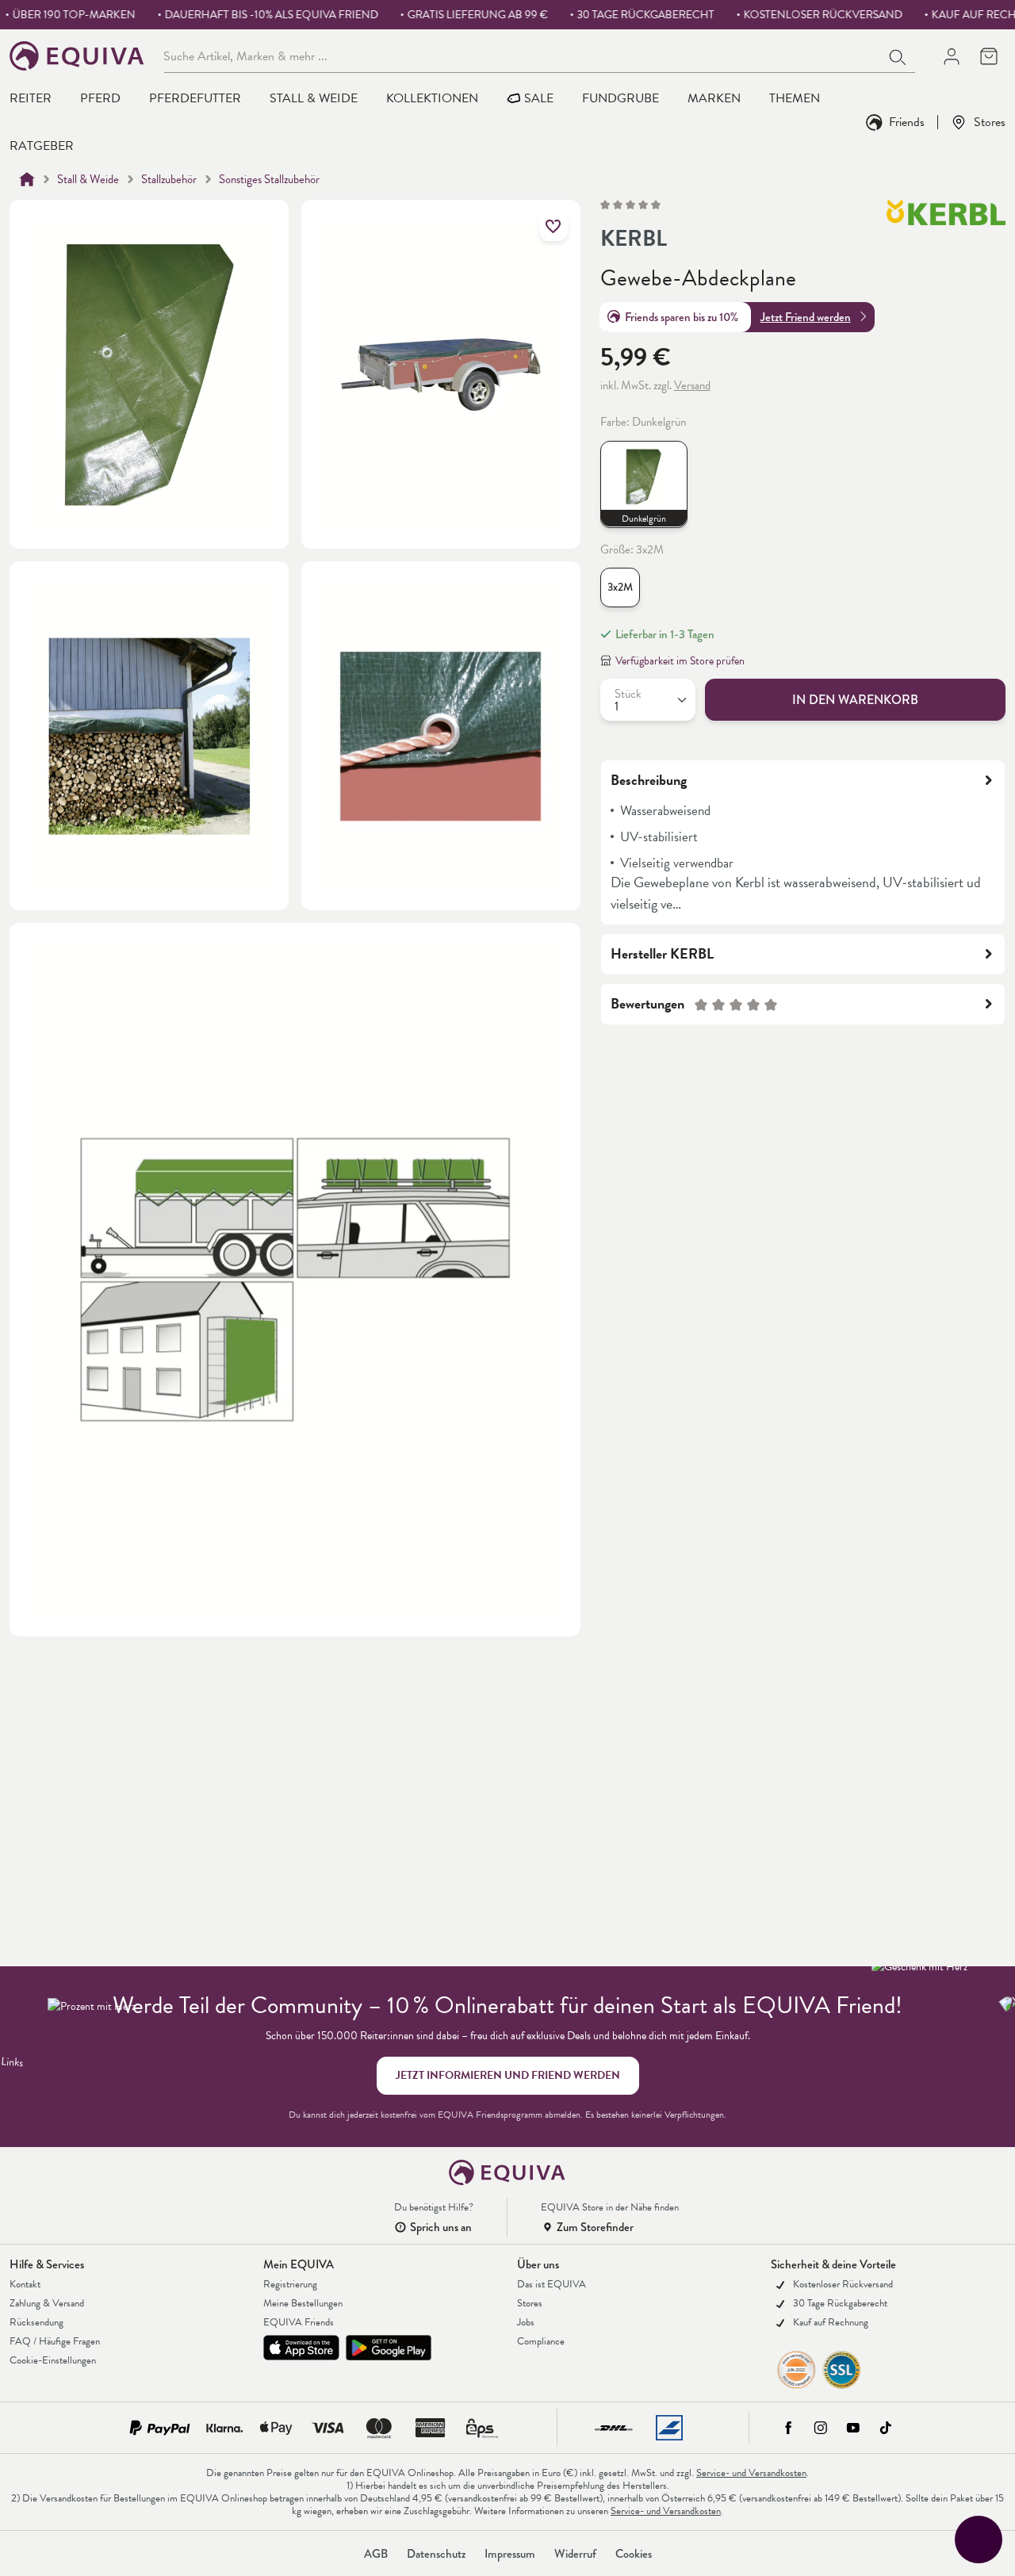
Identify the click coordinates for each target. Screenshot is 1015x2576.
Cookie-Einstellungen (53, 2360)
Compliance (541, 2341)
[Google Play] (389, 2348)
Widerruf (575, 2554)
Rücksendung (36, 2322)
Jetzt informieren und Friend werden (508, 2075)
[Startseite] (27, 179)
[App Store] (301, 2348)
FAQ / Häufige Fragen (55, 2341)
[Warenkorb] (988, 56)
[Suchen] (898, 56)
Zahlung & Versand (47, 2303)
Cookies (634, 2554)
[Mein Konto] (951, 56)
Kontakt (25, 2284)
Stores (990, 122)
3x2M (620, 587)
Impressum (510, 2554)
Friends (907, 122)
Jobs (526, 2322)
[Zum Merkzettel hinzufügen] (553, 227)
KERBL (634, 239)
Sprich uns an (441, 2227)
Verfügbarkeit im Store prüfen (680, 661)
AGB (376, 2554)
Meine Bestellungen (303, 2303)
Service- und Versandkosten (751, 2473)
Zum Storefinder (595, 2227)
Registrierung (290, 2284)
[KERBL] (946, 228)
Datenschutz (436, 2554)
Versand (692, 385)
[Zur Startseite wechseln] (77, 56)
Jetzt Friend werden (806, 316)
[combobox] (523, 56)
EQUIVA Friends (299, 2322)
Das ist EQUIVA (552, 2284)
